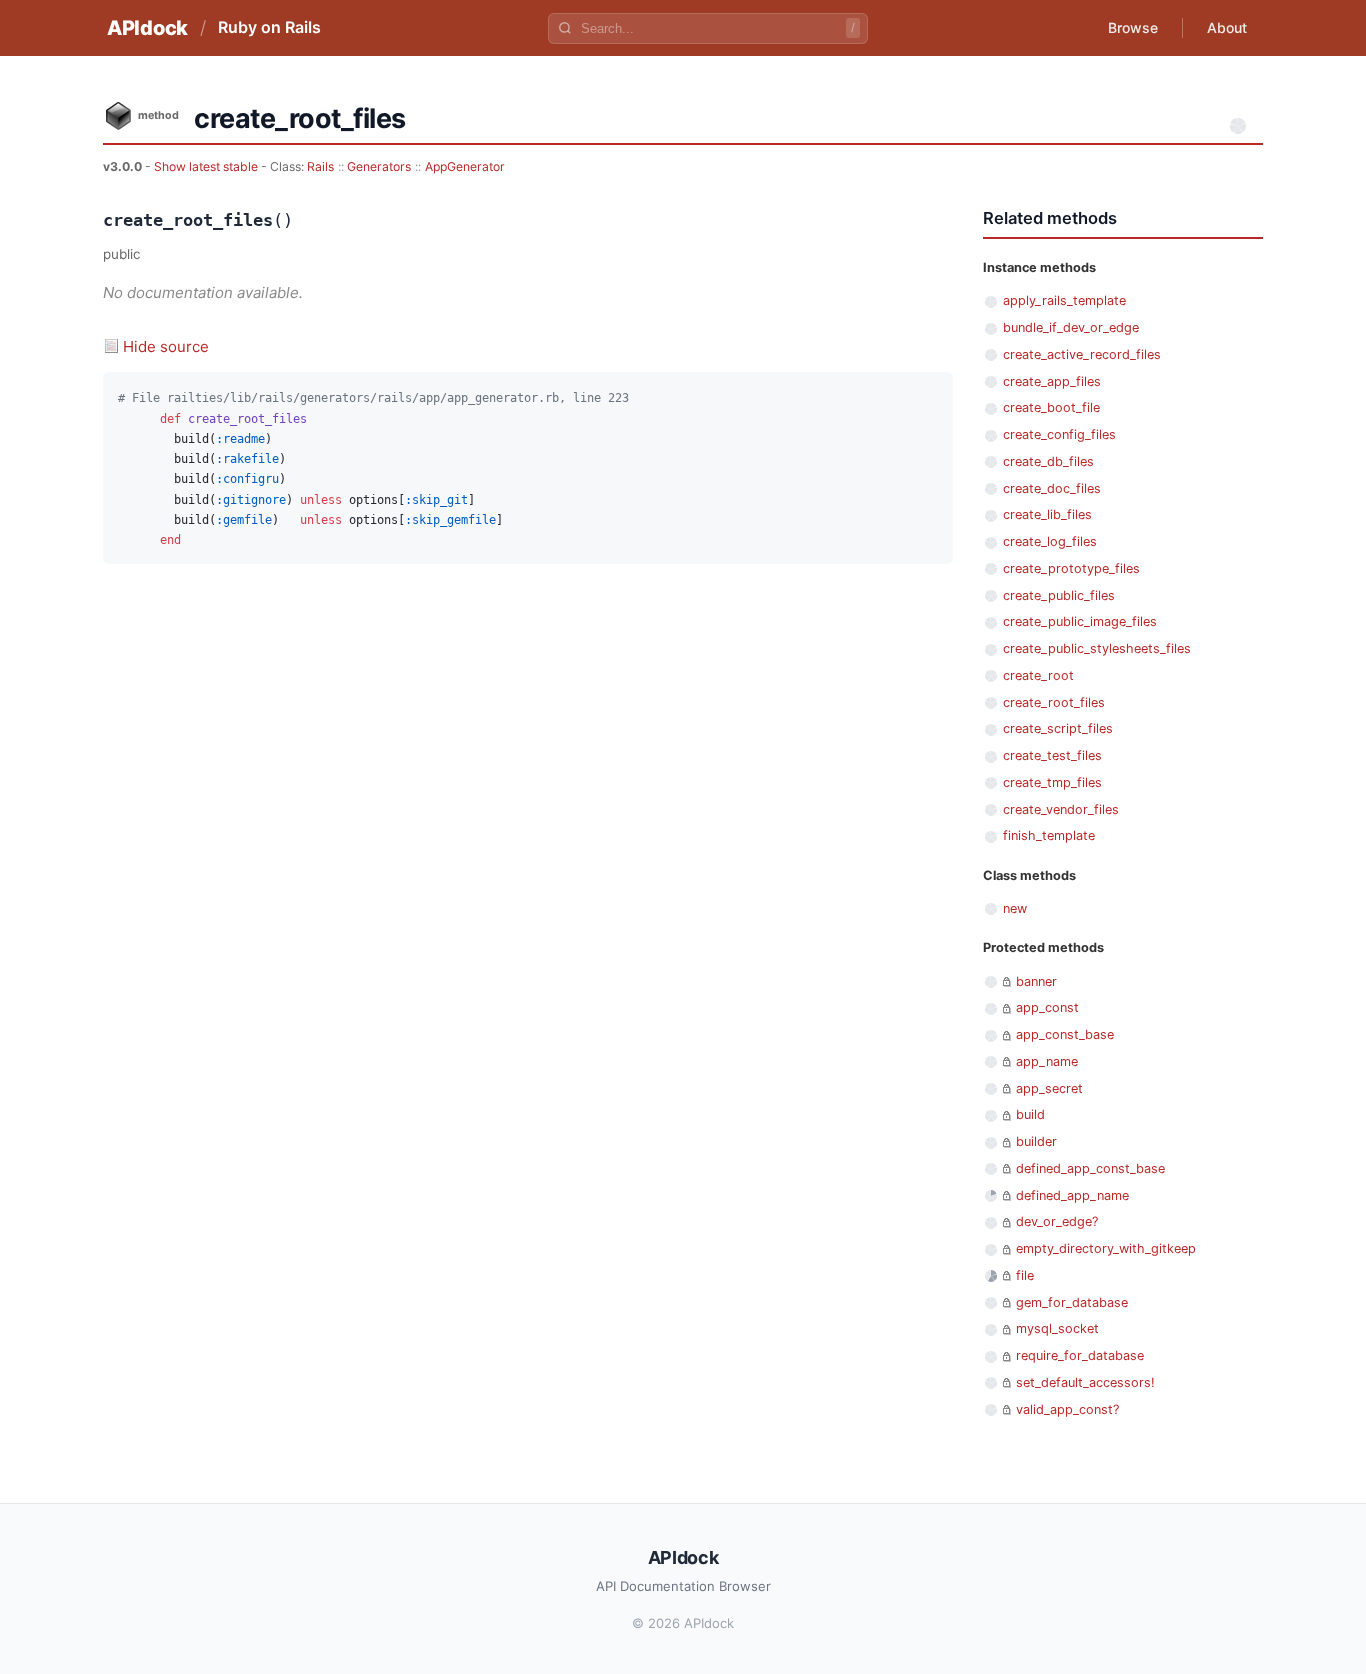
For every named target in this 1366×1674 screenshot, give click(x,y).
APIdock (147, 28)
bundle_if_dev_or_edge (1071, 327)
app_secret (1049, 1088)
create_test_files (1052, 755)
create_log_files (1050, 541)
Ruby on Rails (269, 27)
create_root (1038, 675)
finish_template (1049, 835)
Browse (1133, 27)
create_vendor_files (1061, 809)
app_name (1047, 1061)
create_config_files (1059, 434)
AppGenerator (465, 166)
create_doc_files (1052, 488)
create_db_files (1048, 461)
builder (1036, 1141)
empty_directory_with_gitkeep (1106, 1248)
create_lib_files (1047, 514)
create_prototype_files (1071, 568)
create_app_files (1052, 381)
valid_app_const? (1067, 1409)
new (1015, 908)
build (1030, 1114)
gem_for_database (1072, 1302)
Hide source (166, 346)
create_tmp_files (1052, 782)
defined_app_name (1072, 1195)
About (1227, 27)
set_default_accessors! (1085, 1382)
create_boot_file (1051, 407)
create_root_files (1054, 702)
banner (1036, 981)
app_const (1047, 1007)
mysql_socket (1057, 1328)
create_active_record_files (1082, 354)
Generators (379, 166)
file (1025, 1275)
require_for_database (1080, 1355)
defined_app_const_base (1090, 1168)
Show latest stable (207, 166)
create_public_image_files (1080, 621)
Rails (320, 166)
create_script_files (1058, 728)
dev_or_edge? (1057, 1221)
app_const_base (1065, 1034)
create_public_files (1059, 595)
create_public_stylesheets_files (1097, 648)
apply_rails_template (1064, 300)
